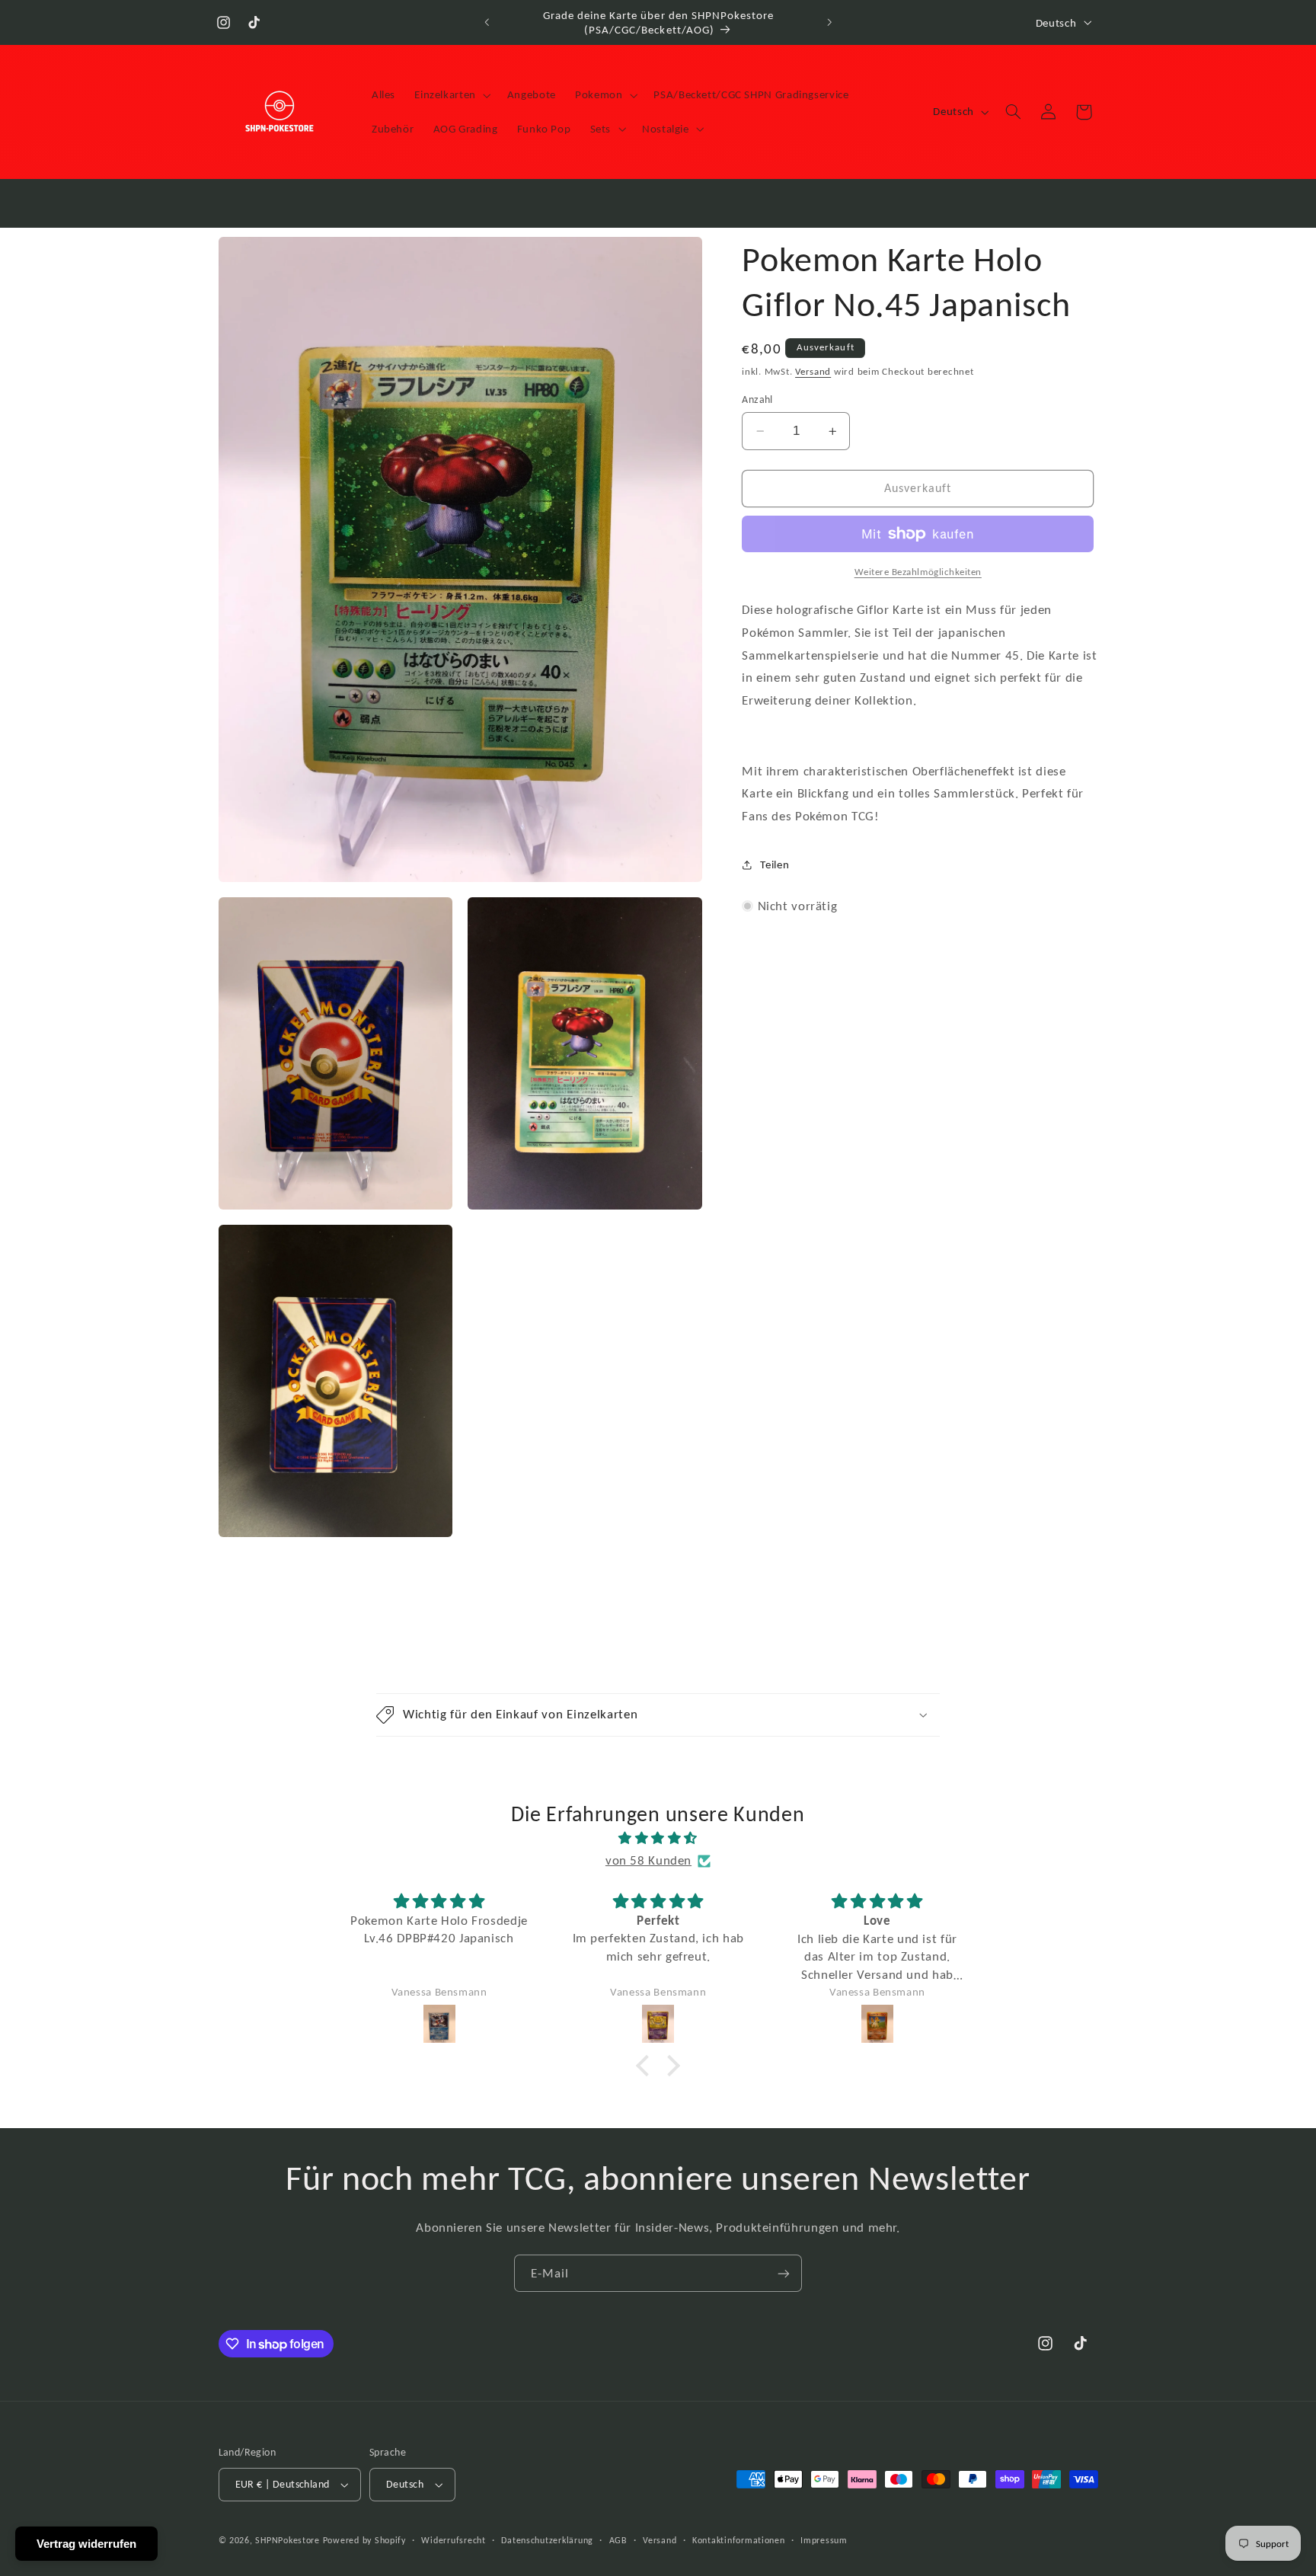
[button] (452, 95)
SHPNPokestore (287, 2540)
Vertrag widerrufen (86, 2544)
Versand (813, 371)
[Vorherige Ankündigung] (487, 23)
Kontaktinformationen (739, 2540)
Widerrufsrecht (453, 2540)
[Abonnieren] (784, 2273)
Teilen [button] (775, 865)
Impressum (824, 2540)
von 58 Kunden (648, 1860)
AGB (618, 2540)
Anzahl (757, 400)
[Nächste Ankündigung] (829, 23)
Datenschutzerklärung (547, 2540)
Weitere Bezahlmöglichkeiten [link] (918, 572)
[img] (658, 1839)
